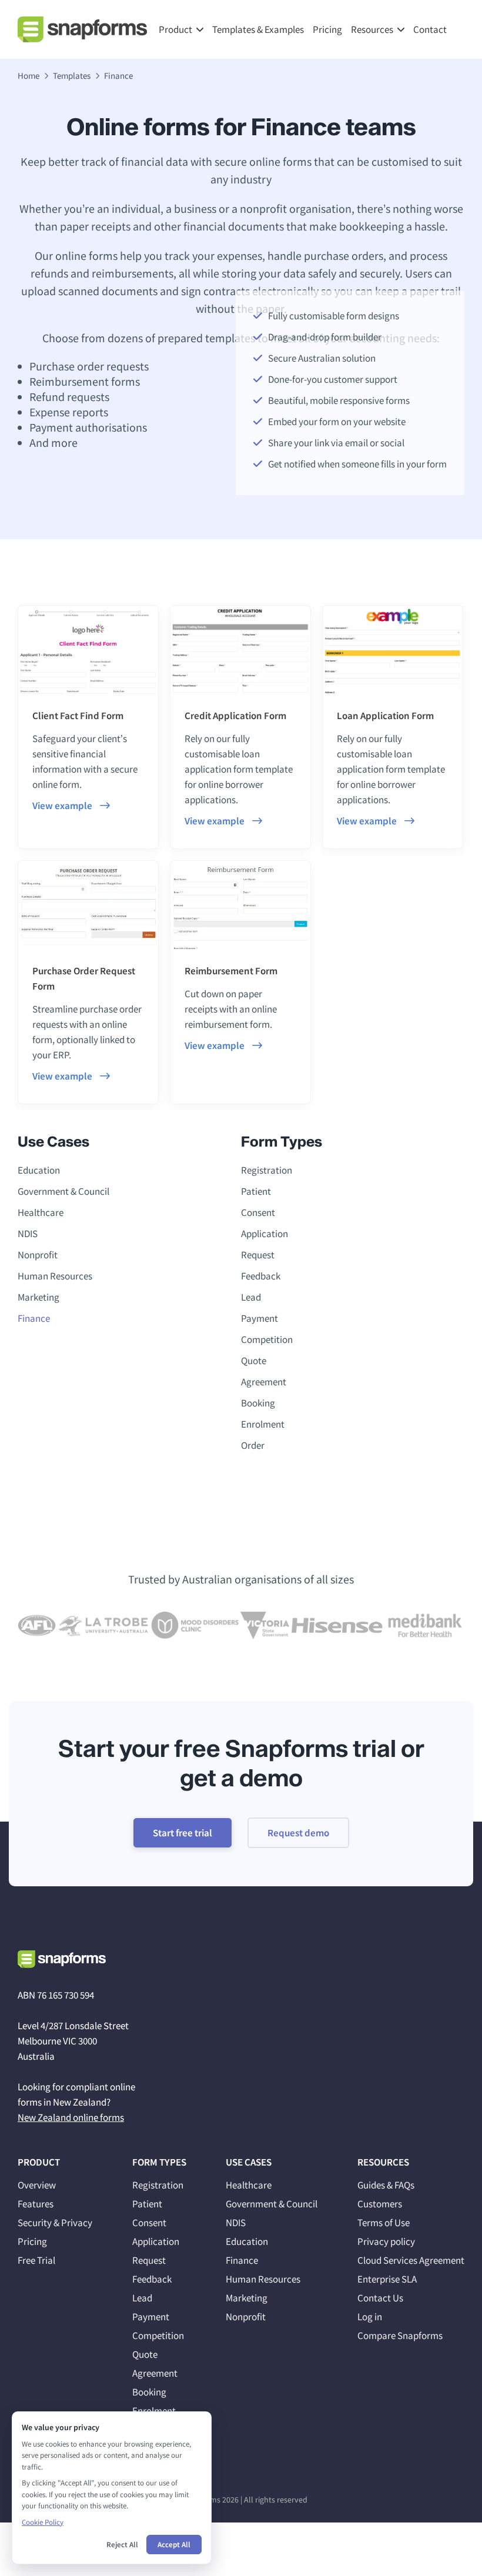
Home (29, 76)
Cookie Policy (43, 2522)
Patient (256, 1191)
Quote (254, 1361)
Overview (37, 2185)
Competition (267, 1339)
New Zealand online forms (71, 2117)
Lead (251, 1297)
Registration (267, 1170)
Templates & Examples (258, 29)
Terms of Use (384, 2223)
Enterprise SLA (387, 2279)
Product (175, 29)
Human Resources (55, 1276)
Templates (72, 76)
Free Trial (36, 2260)
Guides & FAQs (386, 2185)
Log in (370, 2317)
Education (39, 1170)
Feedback (261, 1276)
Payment (260, 1318)
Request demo (298, 1833)
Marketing (39, 1297)
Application (265, 1234)
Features (36, 2204)
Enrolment (263, 1424)
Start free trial (183, 1833)
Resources (372, 29)
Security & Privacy (55, 2223)
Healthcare (41, 1212)
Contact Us (380, 2298)
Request (258, 1255)
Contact (430, 29)
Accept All (174, 2545)
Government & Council (63, 1191)
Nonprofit (38, 1255)
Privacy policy (386, 2241)
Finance (34, 1318)
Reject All (122, 2545)
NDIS (28, 1234)
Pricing (327, 29)
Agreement (264, 1382)
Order (253, 1445)
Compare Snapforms (400, 2336)
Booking (258, 1403)
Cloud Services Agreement (411, 2260)
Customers (380, 2204)
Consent (258, 1212)
